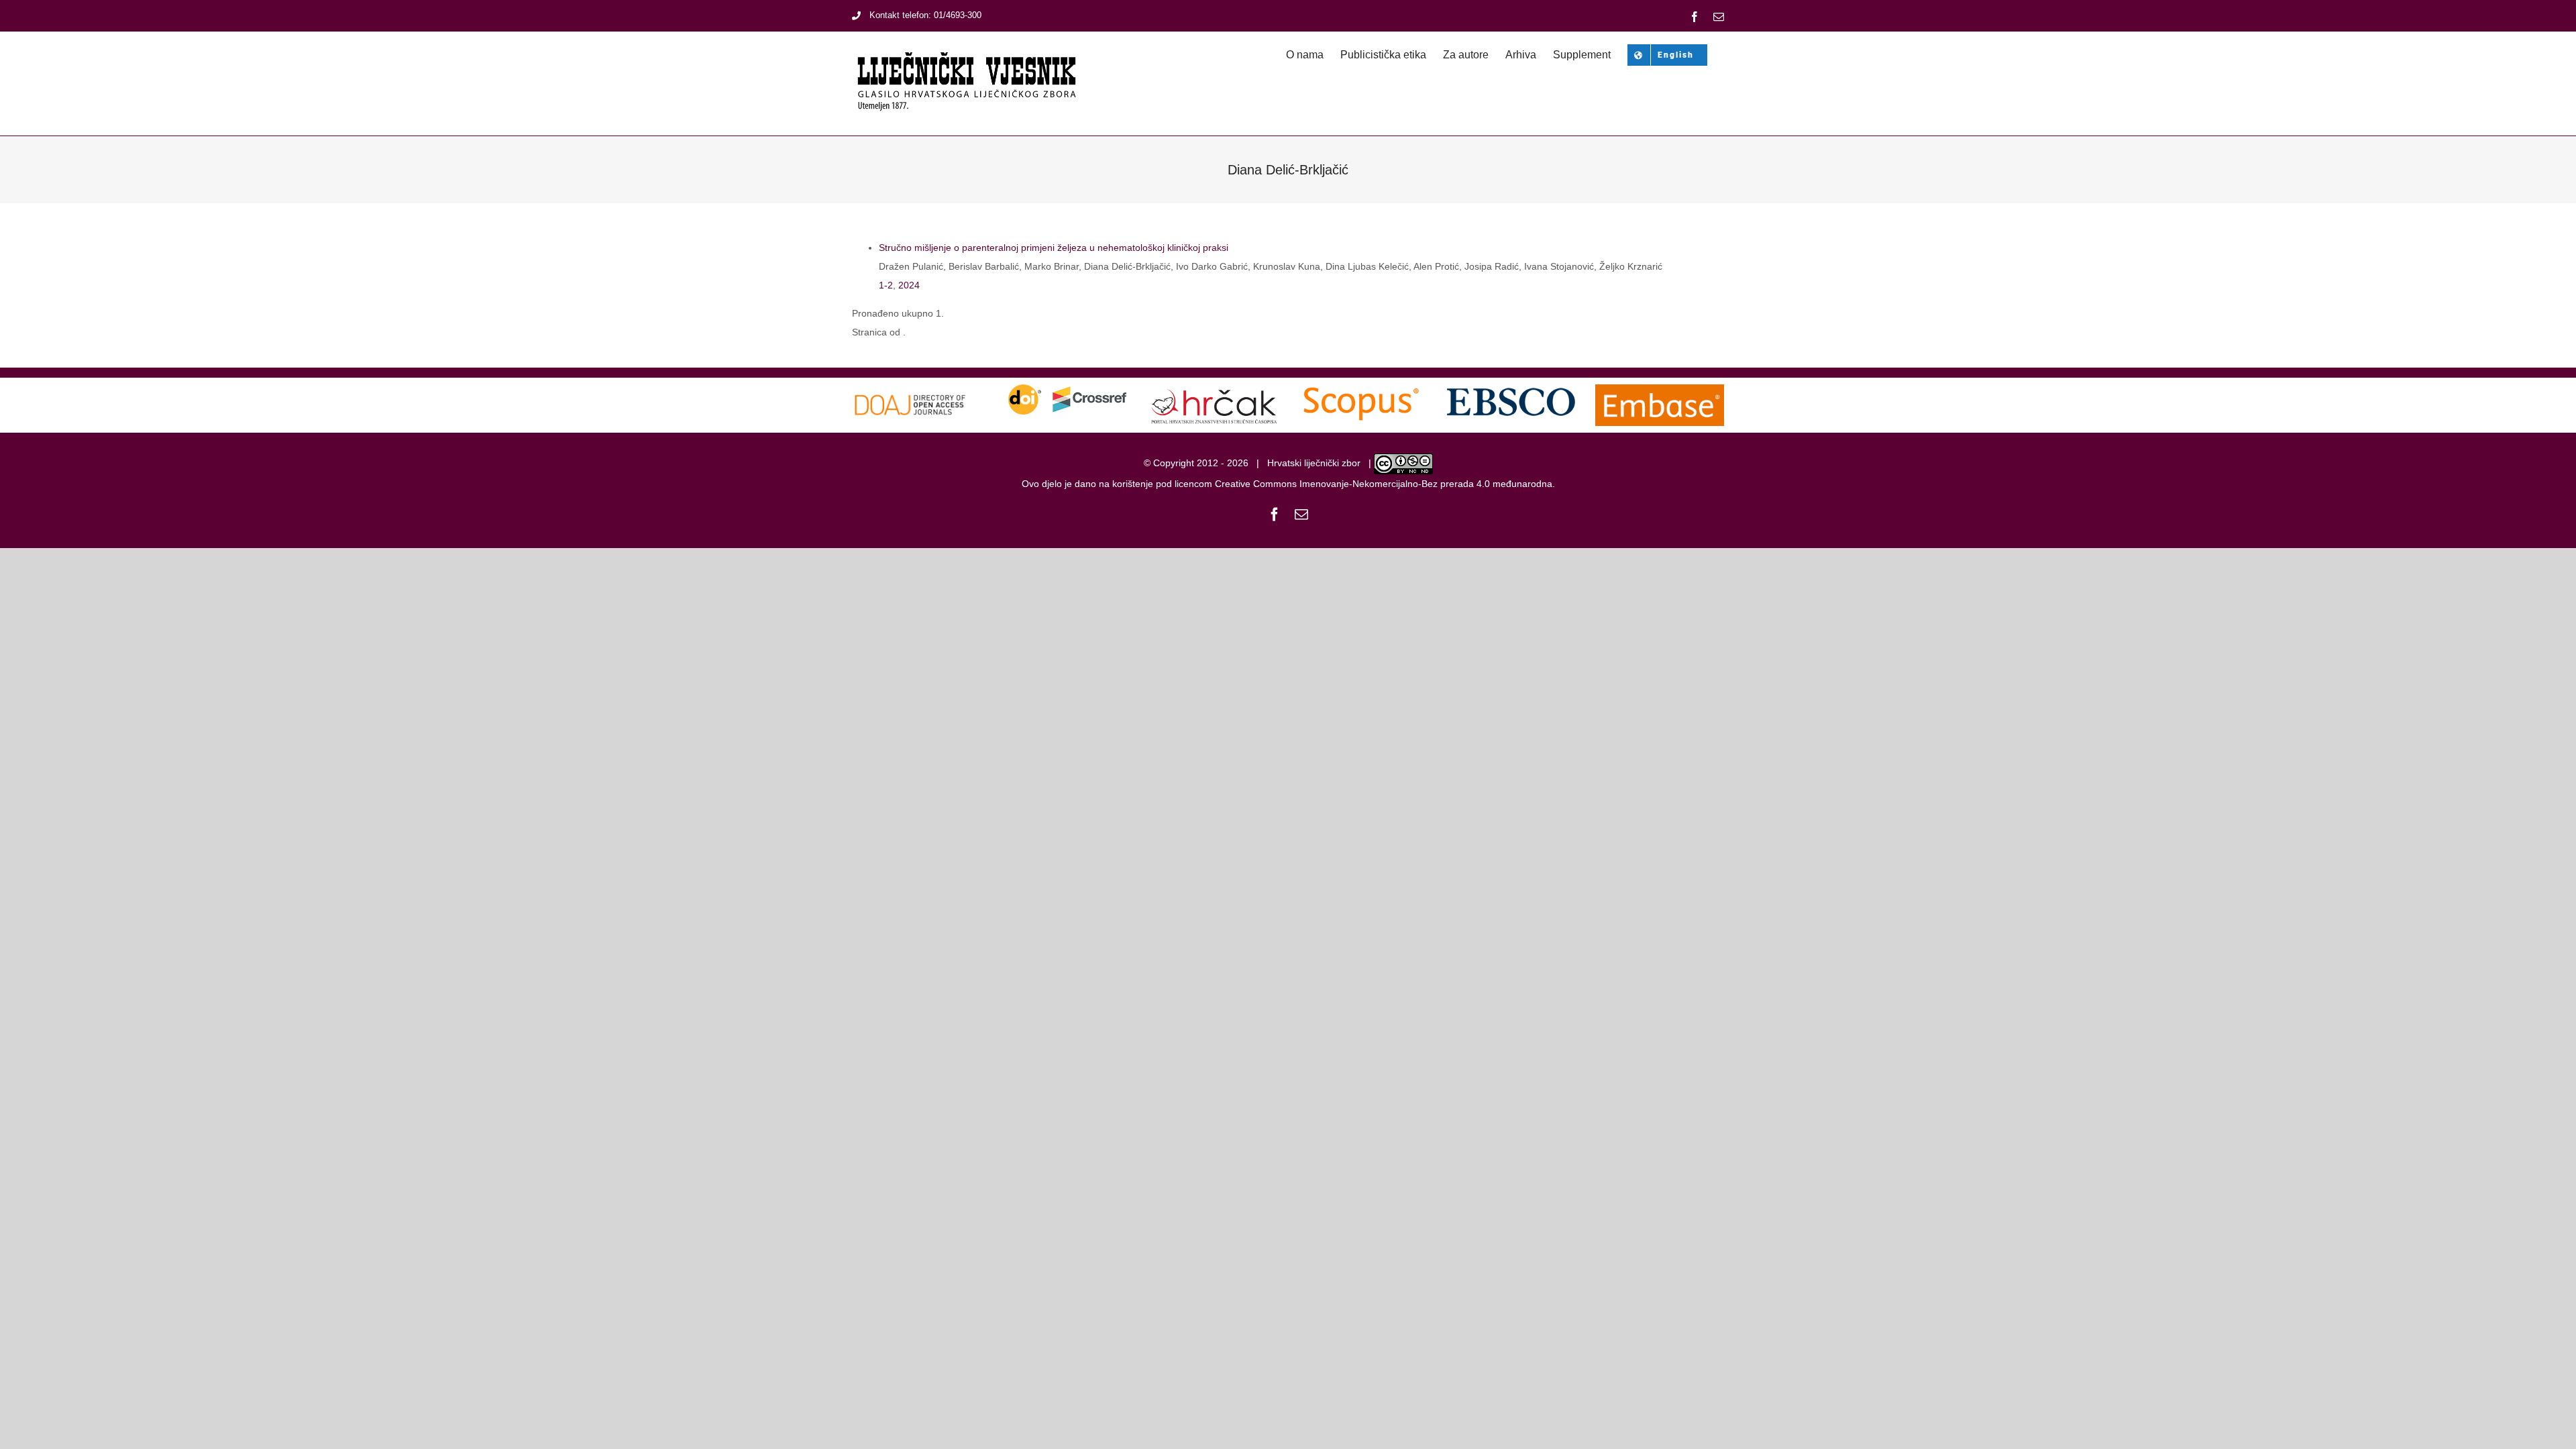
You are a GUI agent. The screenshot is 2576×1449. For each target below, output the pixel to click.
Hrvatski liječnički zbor (1314, 463)
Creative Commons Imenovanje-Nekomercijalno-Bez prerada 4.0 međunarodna (1384, 484)
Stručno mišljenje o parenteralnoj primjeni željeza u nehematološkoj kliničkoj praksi (1054, 248)
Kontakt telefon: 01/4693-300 (925, 15)
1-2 (886, 285)
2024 (909, 285)
